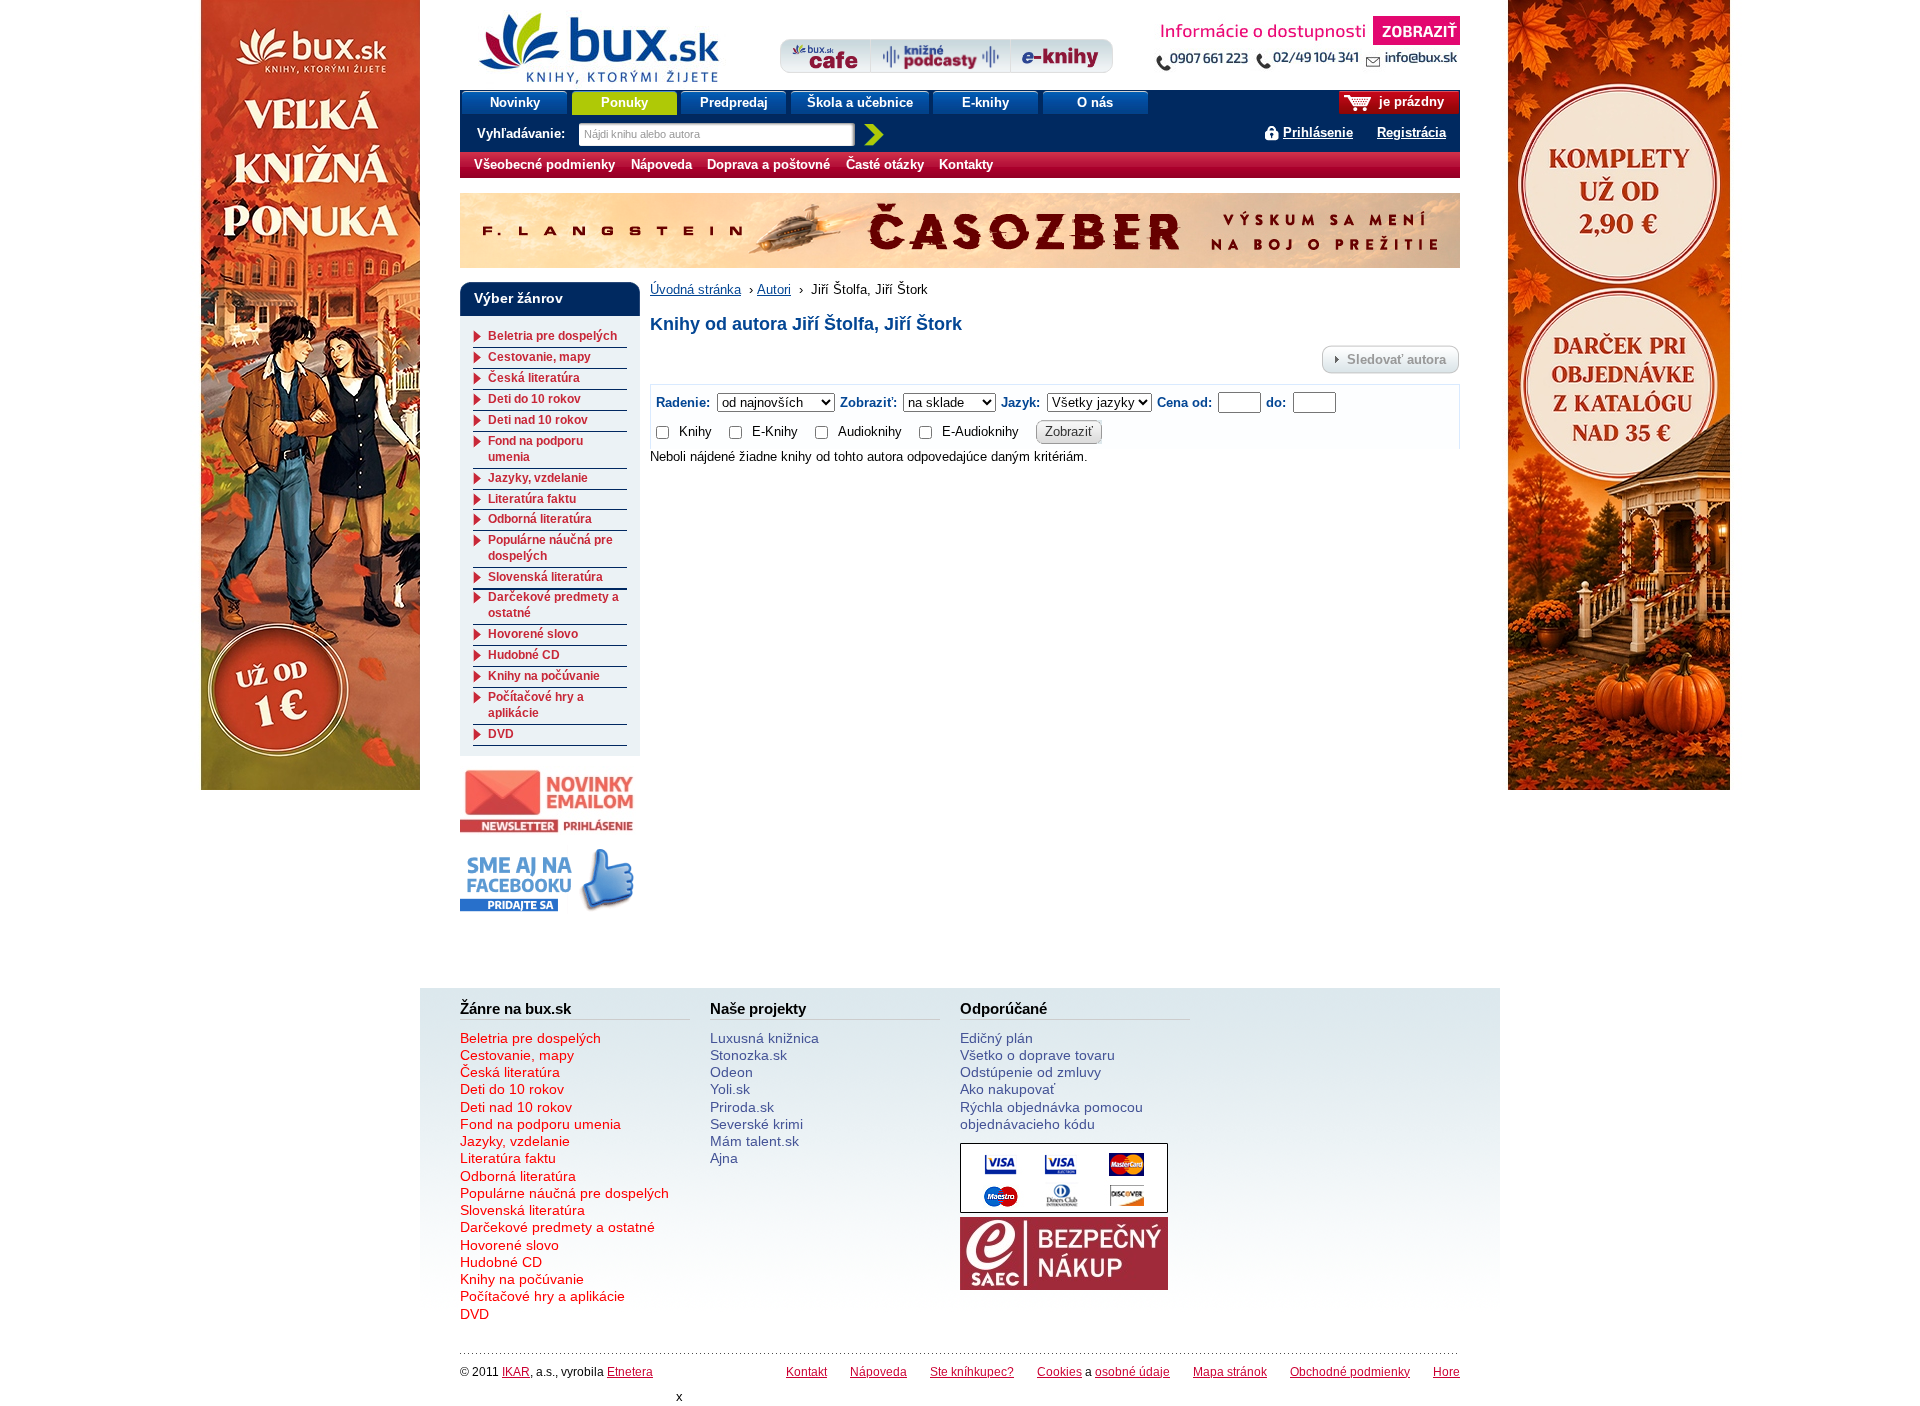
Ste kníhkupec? (972, 1371)
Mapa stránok (1230, 1371)
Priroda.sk (742, 1107)
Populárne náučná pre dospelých (564, 1193)
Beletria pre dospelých (552, 336)
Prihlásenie (1318, 132)
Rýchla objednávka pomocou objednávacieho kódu (1051, 1115)
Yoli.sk (730, 1089)
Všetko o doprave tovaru (1037, 1055)
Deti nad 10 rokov (538, 420)
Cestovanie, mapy (539, 357)
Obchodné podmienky (1350, 1371)
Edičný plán (996, 1038)
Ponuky (624, 102)
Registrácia (1411, 132)
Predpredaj (734, 102)
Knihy (695, 431)
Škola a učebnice (860, 102)
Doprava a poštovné (768, 164)
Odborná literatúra (540, 519)
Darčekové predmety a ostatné (557, 1227)
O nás (1095, 102)
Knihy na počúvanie (544, 676)
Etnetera (630, 1371)
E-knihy (985, 102)
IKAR (516, 1371)
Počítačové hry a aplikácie (536, 705)
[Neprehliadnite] (1307, 47)
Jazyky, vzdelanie (538, 478)
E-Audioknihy (980, 431)
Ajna (724, 1158)
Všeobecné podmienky (544, 164)
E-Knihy (775, 431)
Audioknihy (870, 431)
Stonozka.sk (748, 1055)
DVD (501, 734)
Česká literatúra (534, 378)
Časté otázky (885, 164)
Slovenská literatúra (545, 577)
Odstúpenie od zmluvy (1030, 1072)
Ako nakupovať (1007, 1089)
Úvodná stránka (695, 289)
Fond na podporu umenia (540, 1124)
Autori (774, 289)
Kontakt (806, 1371)
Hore (1446, 1371)
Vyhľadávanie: (523, 133)
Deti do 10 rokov (534, 399)
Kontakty (966, 164)
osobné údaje (1132, 1371)
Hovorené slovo (533, 634)
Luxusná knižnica (764, 1038)
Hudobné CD (524, 655)
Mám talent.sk (754, 1141)
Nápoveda (661, 164)
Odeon (731, 1072)
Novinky (515, 102)
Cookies (1059, 1371)
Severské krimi (756, 1124)
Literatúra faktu (532, 499)
